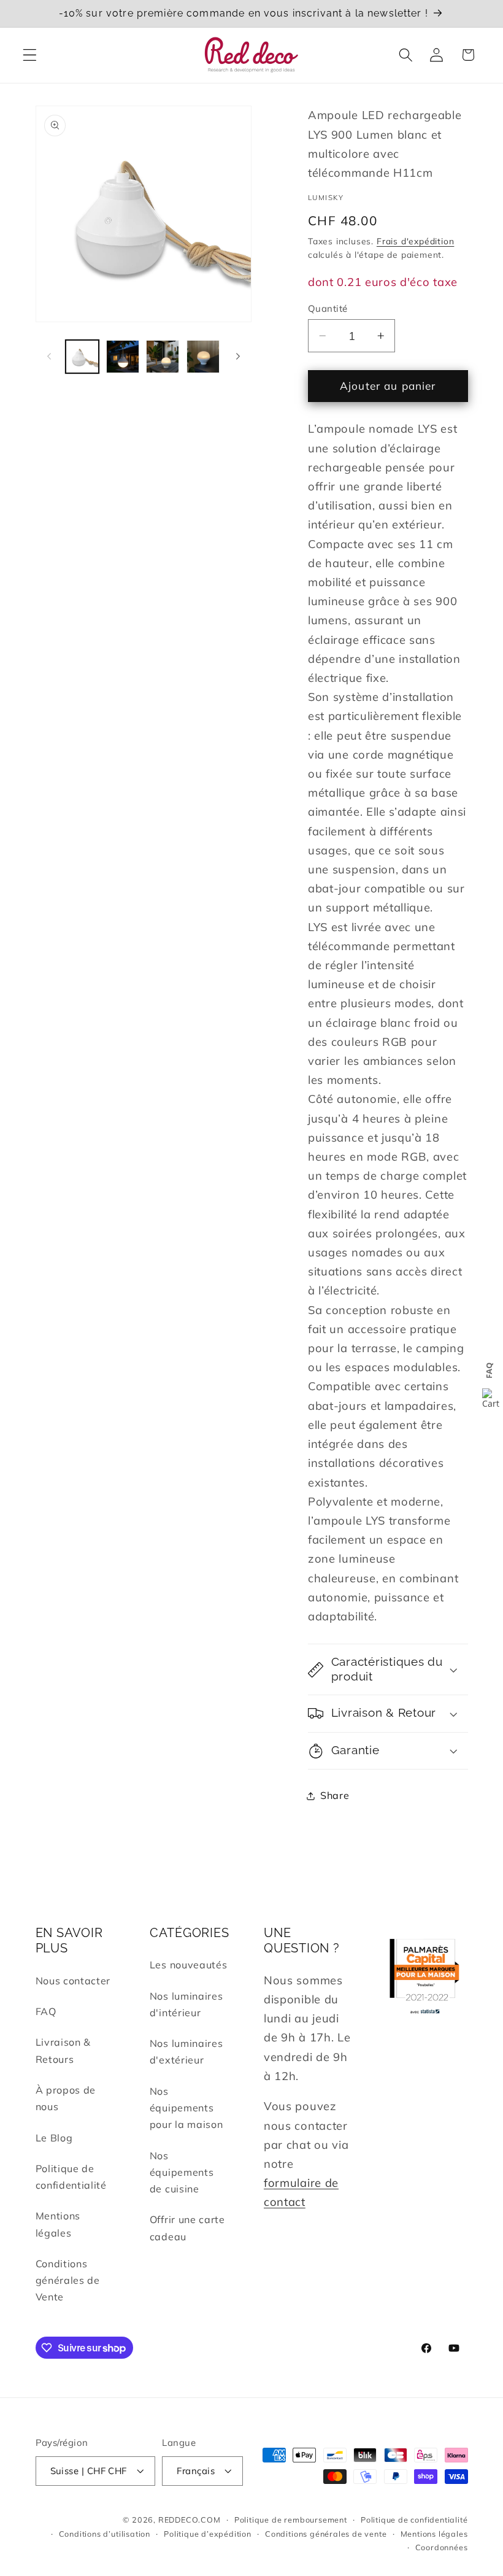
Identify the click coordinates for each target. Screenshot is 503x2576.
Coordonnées (442, 2547)
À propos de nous (66, 2098)
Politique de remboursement (291, 2520)
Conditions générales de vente (326, 2534)
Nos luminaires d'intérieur (186, 2004)
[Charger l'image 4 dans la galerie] (203, 357)
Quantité (328, 308)
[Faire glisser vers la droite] (238, 357)
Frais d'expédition (416, 241)
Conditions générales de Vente (68, 2280)
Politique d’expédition (208, 2534)
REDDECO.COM (190, 2520)
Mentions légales (58, 2224)
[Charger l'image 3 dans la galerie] (163, 357)
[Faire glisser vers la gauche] (49, 357)
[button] (30, 55)
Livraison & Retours (63, 2050)
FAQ (46, 2011)
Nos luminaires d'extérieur (186, 2052)
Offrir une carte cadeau (187, 2228)
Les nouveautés (189, 1965)
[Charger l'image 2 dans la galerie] (123, 357)
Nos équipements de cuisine (182, 2172)
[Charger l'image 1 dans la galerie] (82, 357)
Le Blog (54, 2138)
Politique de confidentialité (71, 2177)
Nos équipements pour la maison (186, 2108)
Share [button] (335, 1795)
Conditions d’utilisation (105, 2534)
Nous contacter (73, 1981)
